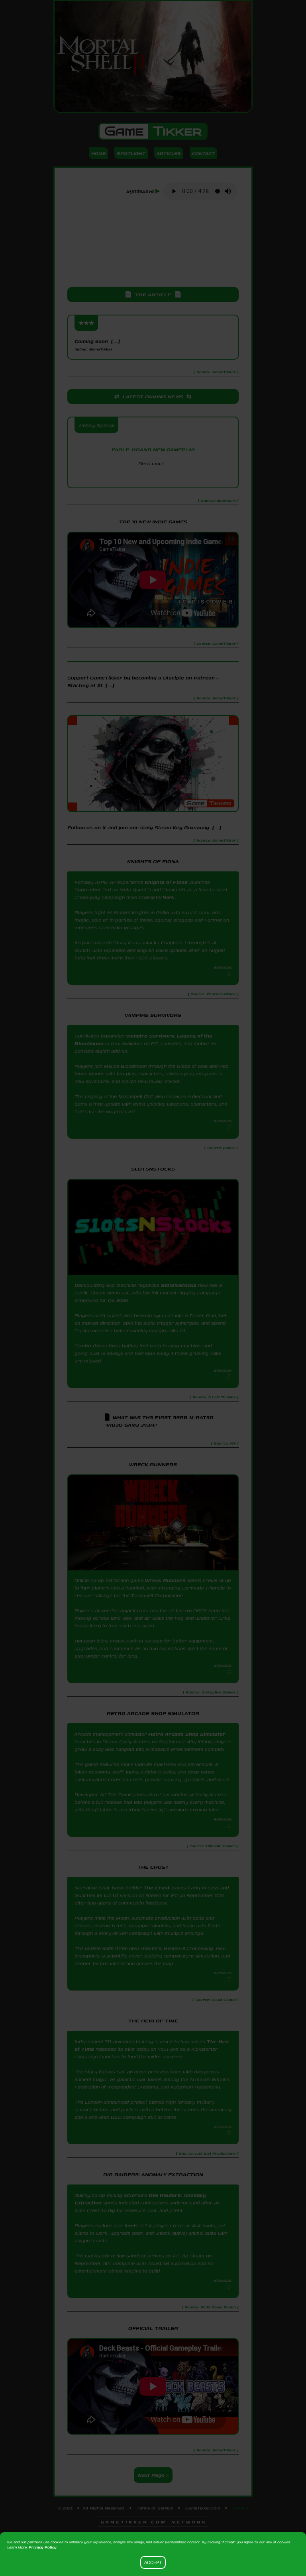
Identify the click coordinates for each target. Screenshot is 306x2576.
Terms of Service (155, 2508)
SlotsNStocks (179, 1285)
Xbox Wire (153, 477)
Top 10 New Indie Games (153, 522)
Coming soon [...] (97, 345)
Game (153, 131)
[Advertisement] (153, 245)
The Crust (157, 1888)
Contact (203, 153)
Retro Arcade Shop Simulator (187, 1734)
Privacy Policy (43, 2547)
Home (98, 153)
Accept (153, 2562)
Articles (169, 153)
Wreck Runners (165, 1580)
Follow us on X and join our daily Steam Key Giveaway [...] (144, 827)
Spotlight (131, 153)
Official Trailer (153, 2328)
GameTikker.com (203, 2508)
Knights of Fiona (166, 882)
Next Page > (153, 2475)
